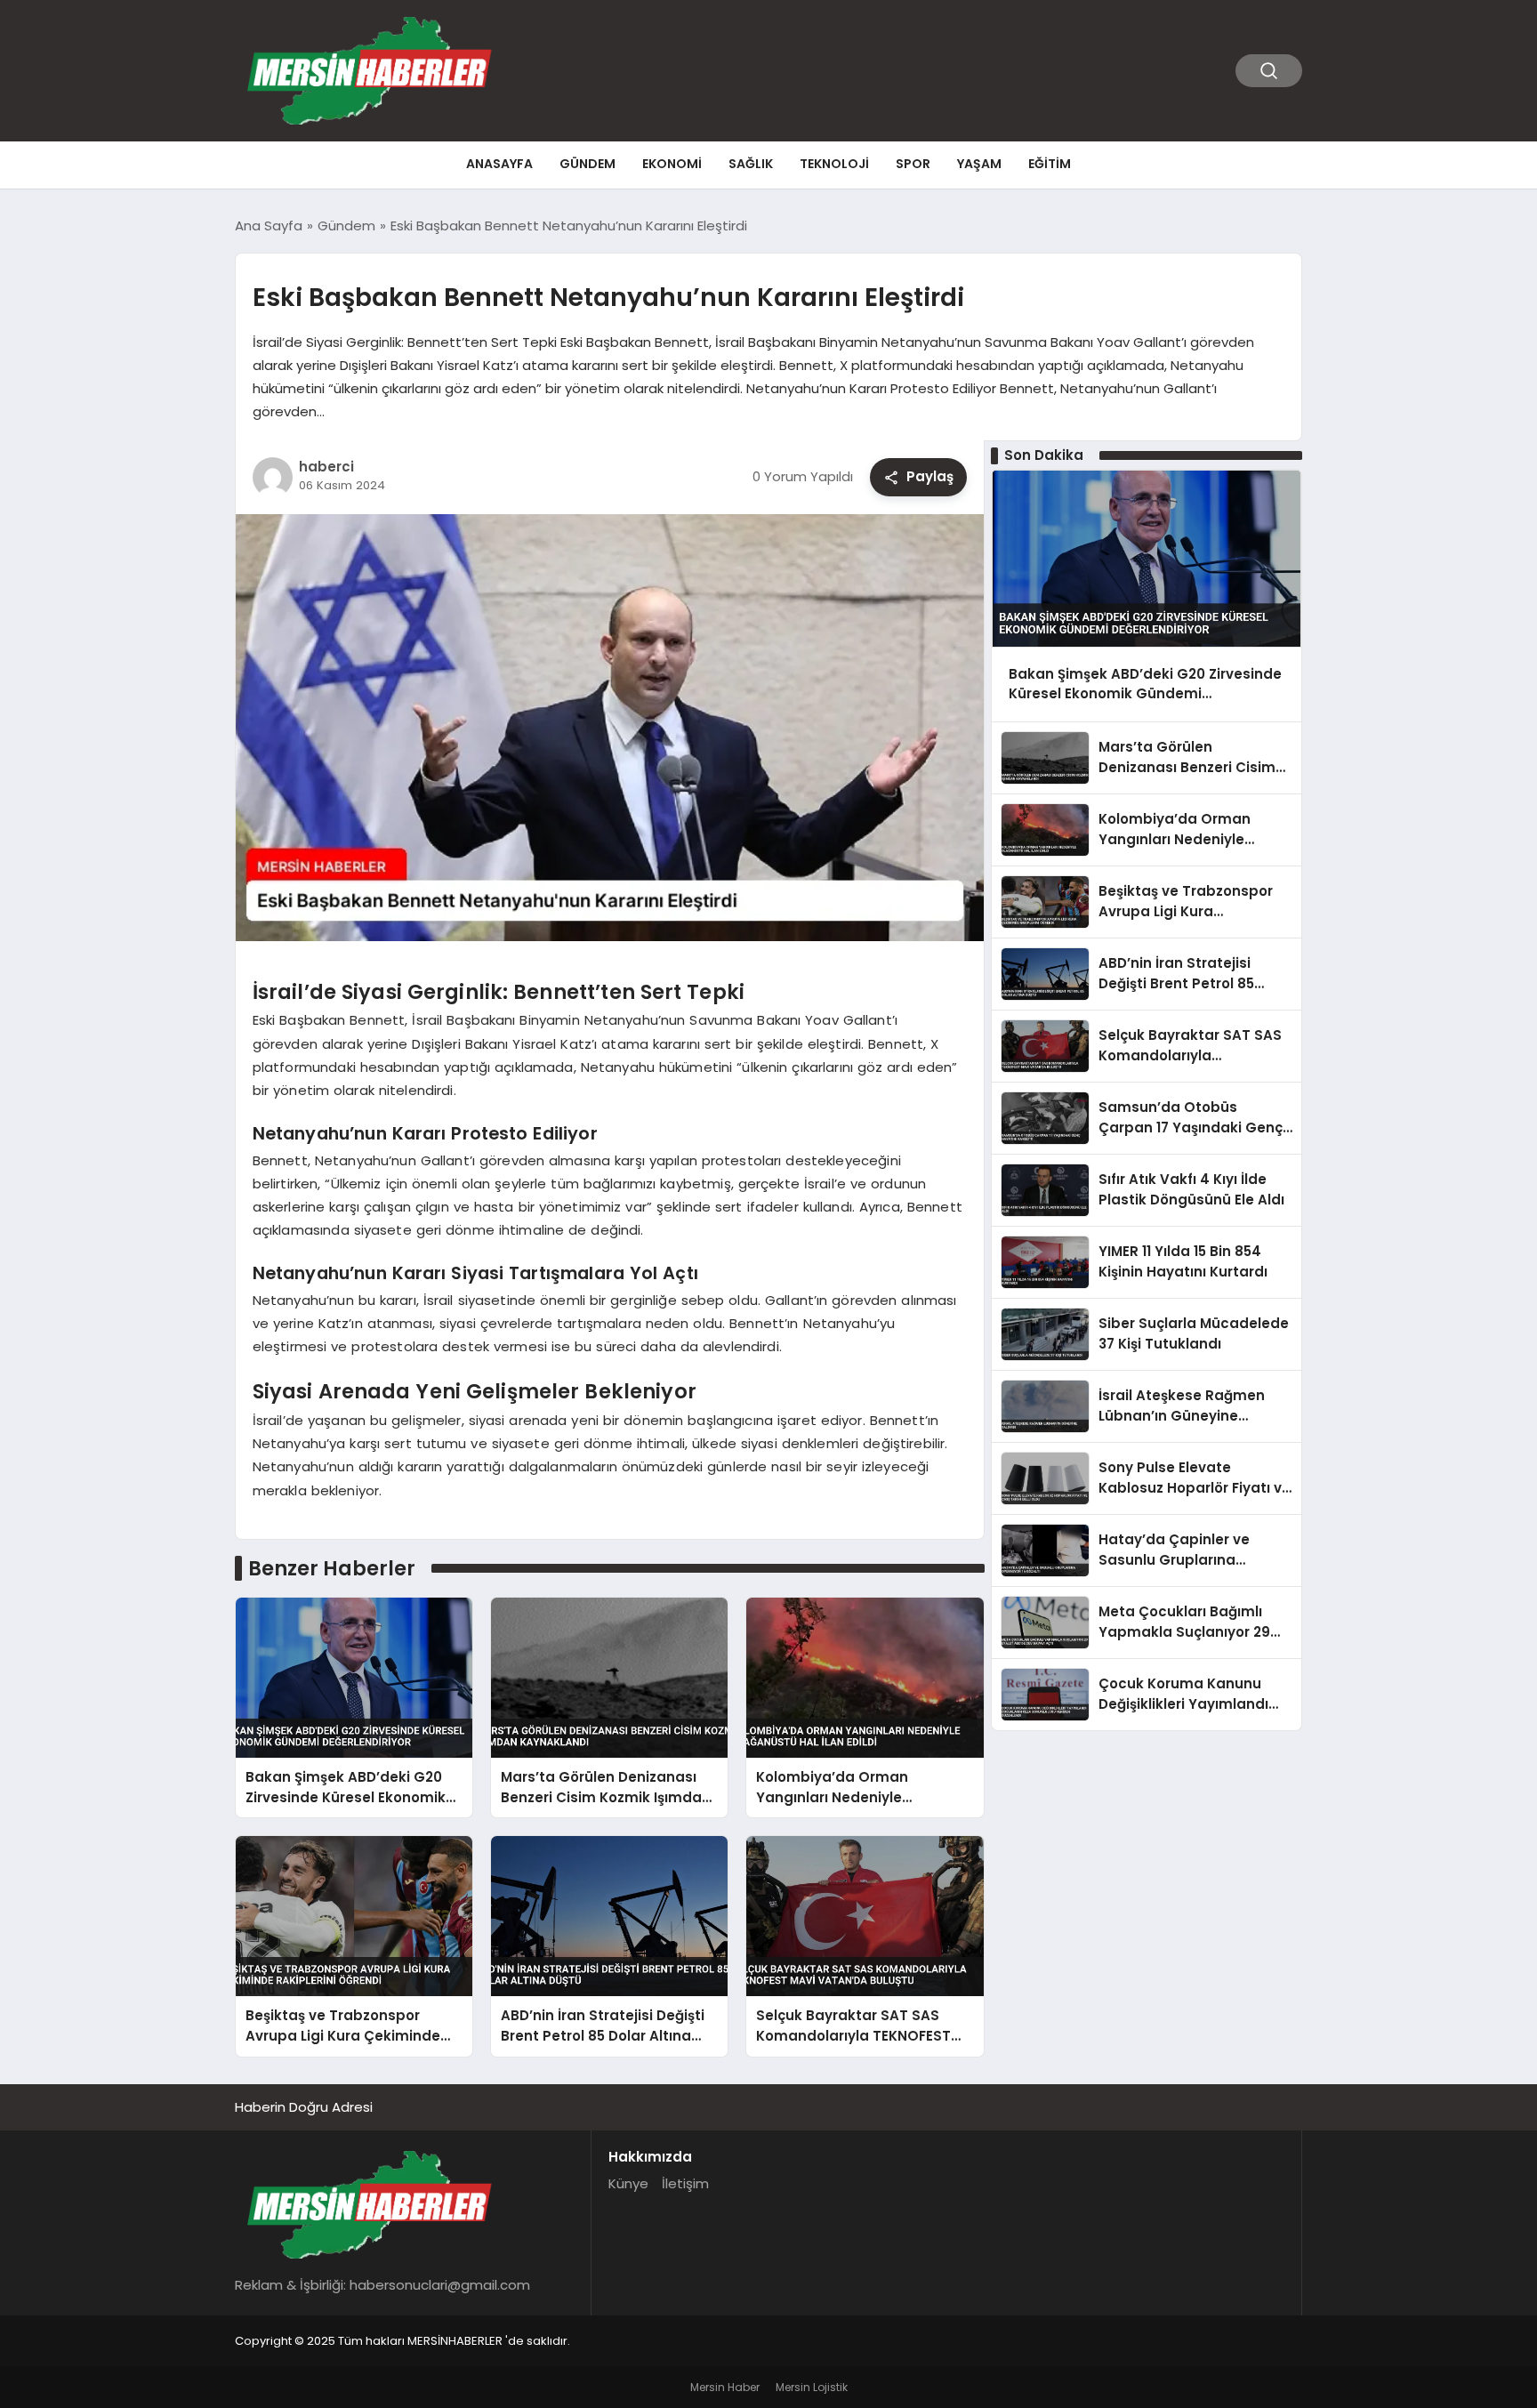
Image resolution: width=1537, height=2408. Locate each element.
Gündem (587, 164)
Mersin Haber (725, 2387)
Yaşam (979, 164)
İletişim (685, 2183)
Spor (913, 164)
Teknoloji (834, 164)
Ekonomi (672, 164)
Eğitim (1050, 164)
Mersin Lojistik (812, 2387)
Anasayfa (499, 164)
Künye (628, 2183)
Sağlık (751, 164)
